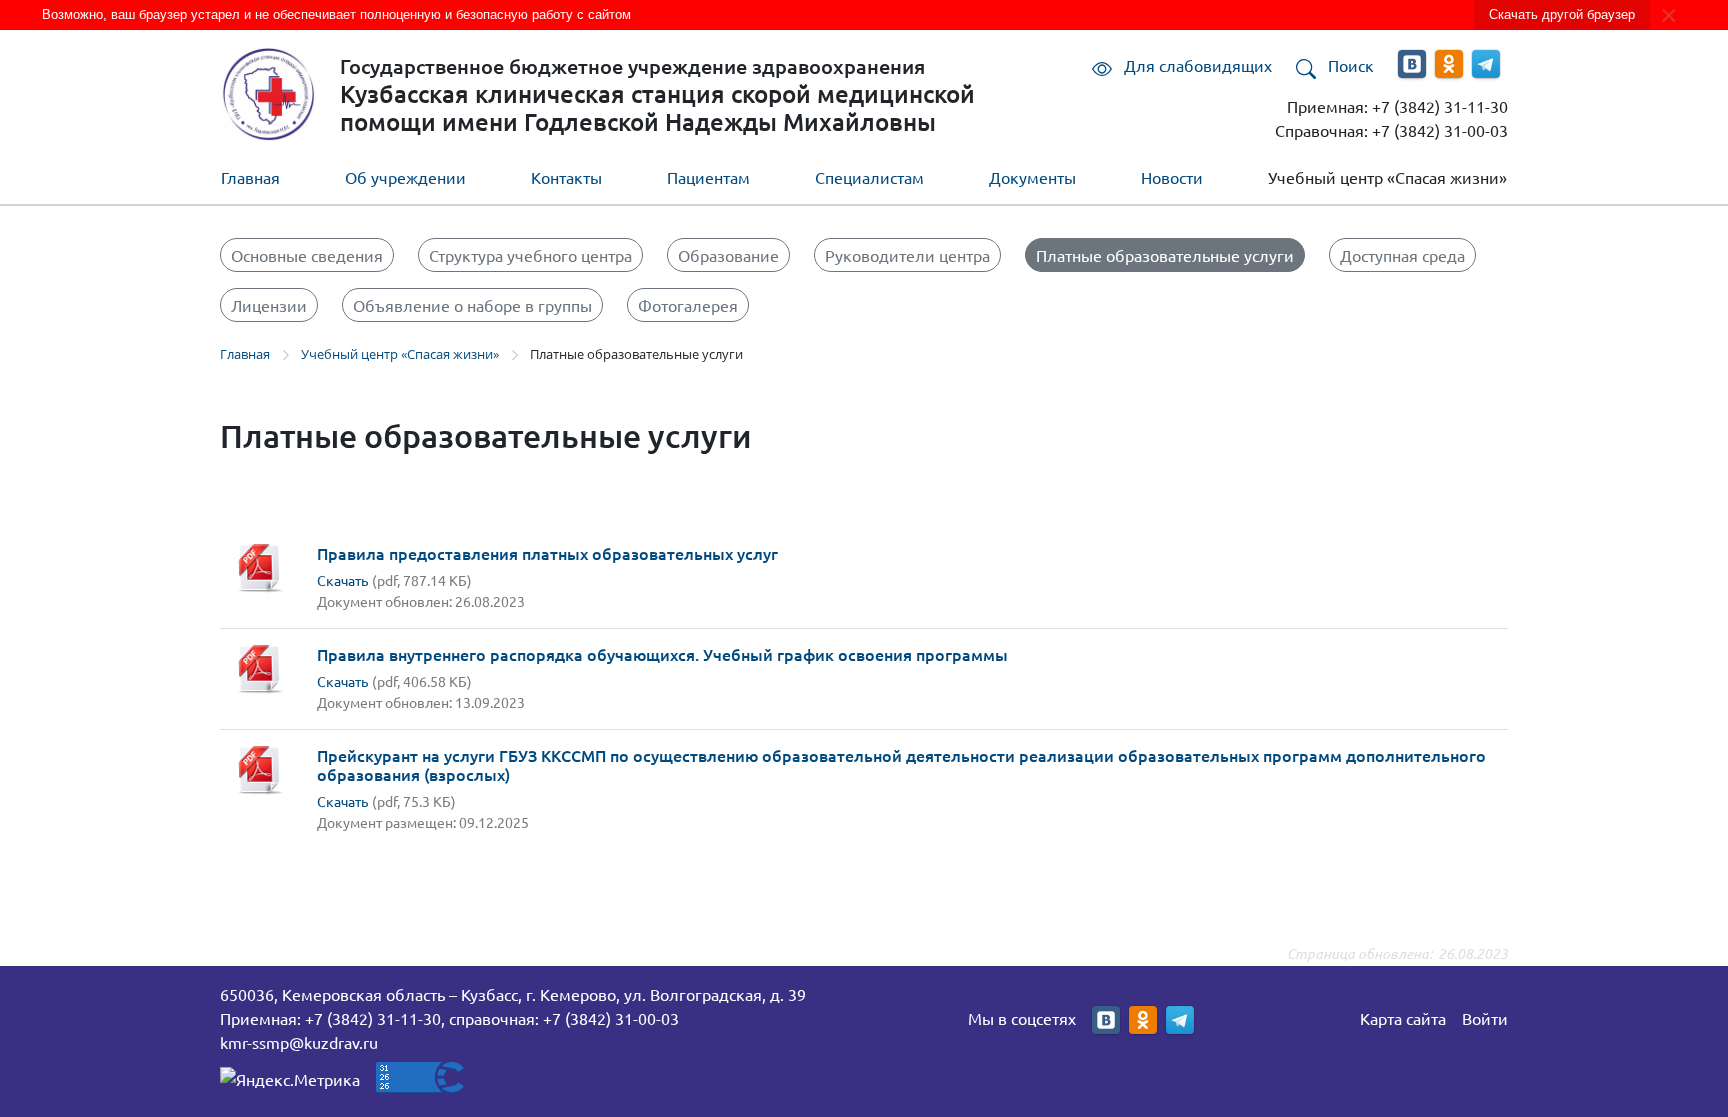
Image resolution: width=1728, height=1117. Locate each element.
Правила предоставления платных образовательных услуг (547, 553)
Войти (1485, 1018)
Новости (1172, 177)
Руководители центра (907, 255)
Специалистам (869, 177)
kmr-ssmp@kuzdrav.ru (299, 1042)
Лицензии (269, 305)
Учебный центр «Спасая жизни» (1387, 177)
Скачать (342, 580)
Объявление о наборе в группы (472, 305)
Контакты (566, 177)
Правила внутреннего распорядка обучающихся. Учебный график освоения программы (662, 654)
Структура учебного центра (530, 255)
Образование (728, 255)
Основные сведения (307, 255)
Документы (1032, 177)
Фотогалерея (688, 305)
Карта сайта (1403, 1018)
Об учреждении (405, 177)
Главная (250, 177)
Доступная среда (1402, 255)
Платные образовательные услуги (1165, 255)
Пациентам (708, 177)
